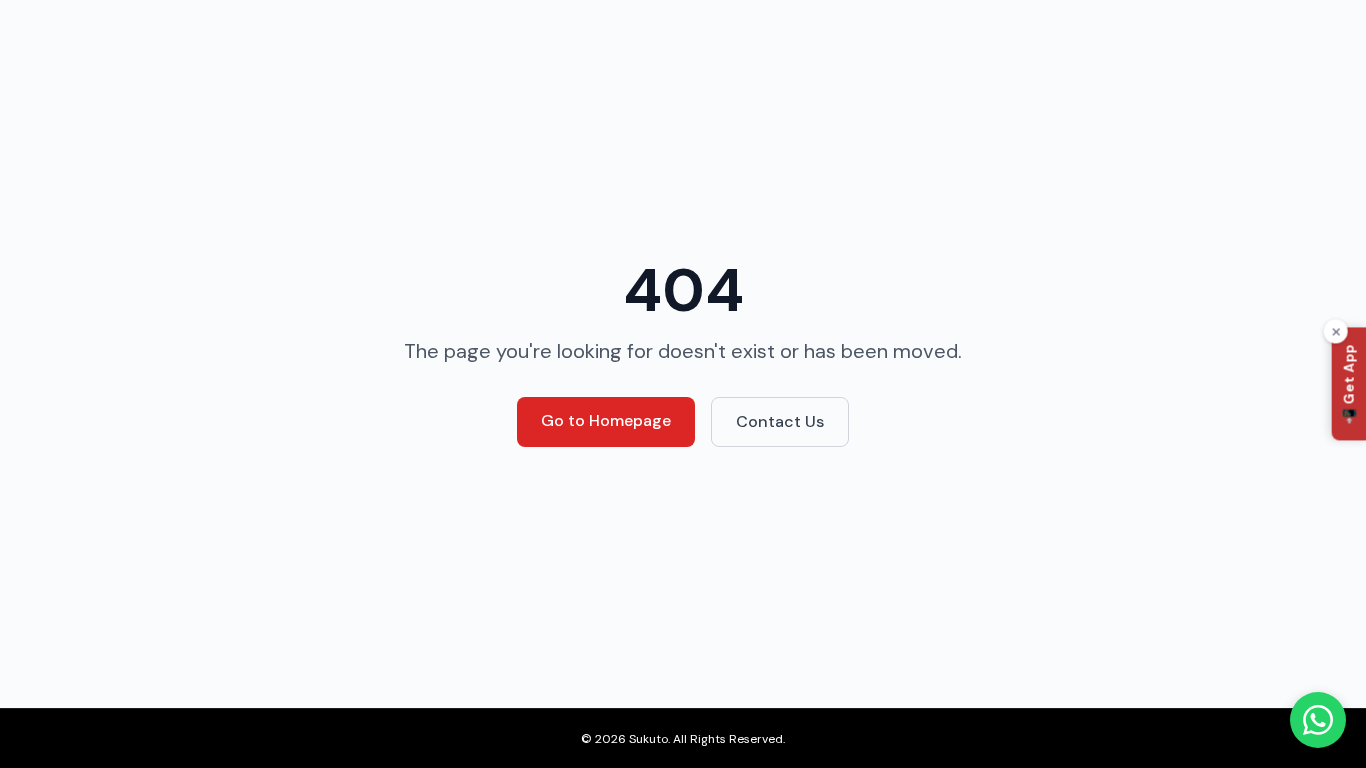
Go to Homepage (606, 420)
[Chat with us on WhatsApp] (1318, 720)
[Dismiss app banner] (1336, 332)
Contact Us (780, 421)
